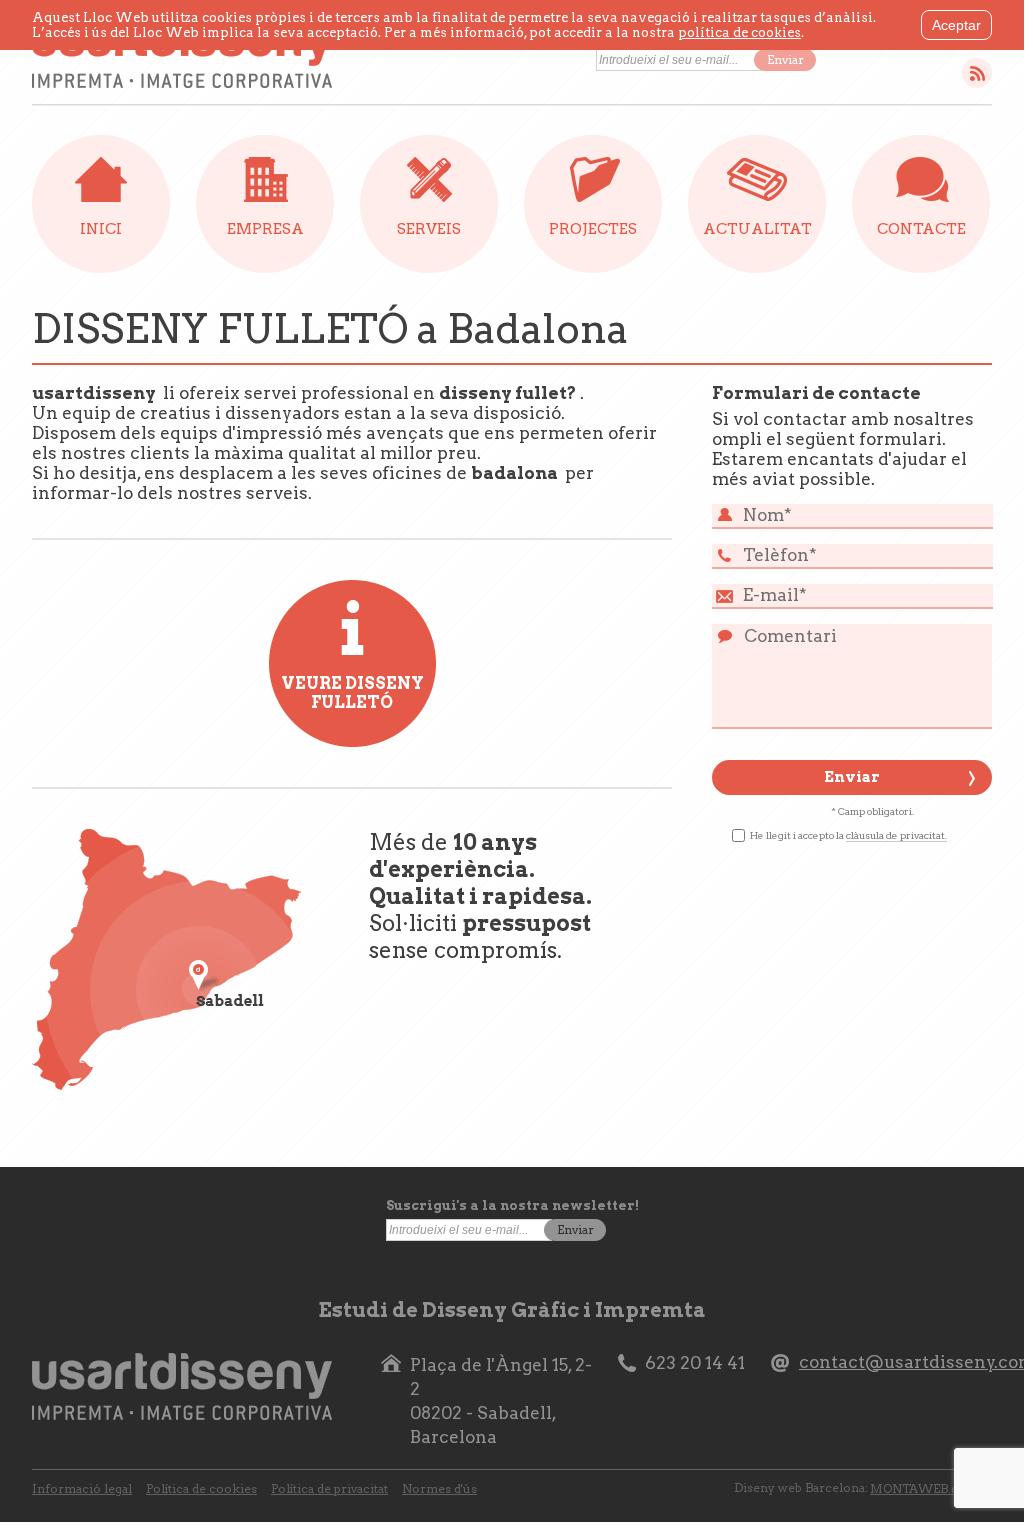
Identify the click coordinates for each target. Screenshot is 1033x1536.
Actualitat (757, 229)
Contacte (921, 229)
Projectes (593, 229)
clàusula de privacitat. (896, 835)
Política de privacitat (329, 1488)
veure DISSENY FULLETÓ (352, 693)
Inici (101, 229)
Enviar (785, 59)
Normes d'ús (439, 1488)
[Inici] (182, 55)
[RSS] (977, 73)
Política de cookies (201, 1488)
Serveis (429, 229)
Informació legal (82, 1488)
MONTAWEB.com (924, 1488)
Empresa (265, 229)
